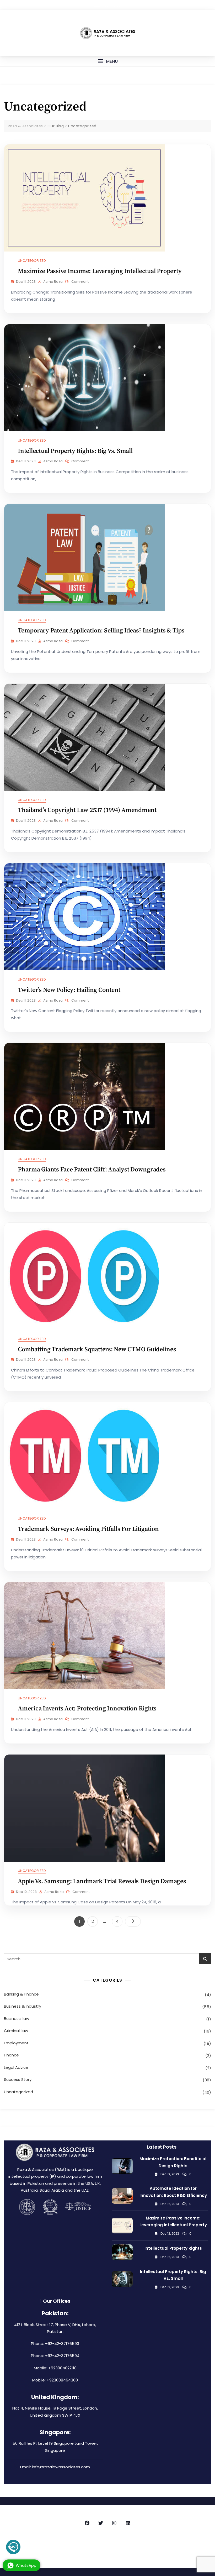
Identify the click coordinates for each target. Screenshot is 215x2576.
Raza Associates (74, 2546)
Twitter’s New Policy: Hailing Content (69, 990)
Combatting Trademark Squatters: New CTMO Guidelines (97, 1349)
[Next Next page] (133, 1921)
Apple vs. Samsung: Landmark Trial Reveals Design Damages (102, 1881)
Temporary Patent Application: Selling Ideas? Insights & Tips (101, 631)
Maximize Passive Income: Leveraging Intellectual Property (100, 271)
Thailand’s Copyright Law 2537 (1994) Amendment (87, 810)
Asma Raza (53, 282)
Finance (11, 2055)
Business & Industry (23, 2006)
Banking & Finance (21, 1994)
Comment (80, 282)
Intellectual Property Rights (173, 2248)
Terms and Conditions (144, 2546)
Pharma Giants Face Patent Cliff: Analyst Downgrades (92, 1170)
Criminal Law (16, 2031)
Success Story (18, 2079)
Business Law (17, 2019)
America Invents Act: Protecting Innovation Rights (87, 1709)
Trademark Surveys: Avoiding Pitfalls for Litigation (88, 1529)
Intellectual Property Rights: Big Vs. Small (75, 451)
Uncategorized (32, 261)
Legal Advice (16, 2067)
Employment (16, 2043)
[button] (107, 61)
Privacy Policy (105, 2546)
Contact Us (181, 2546)
